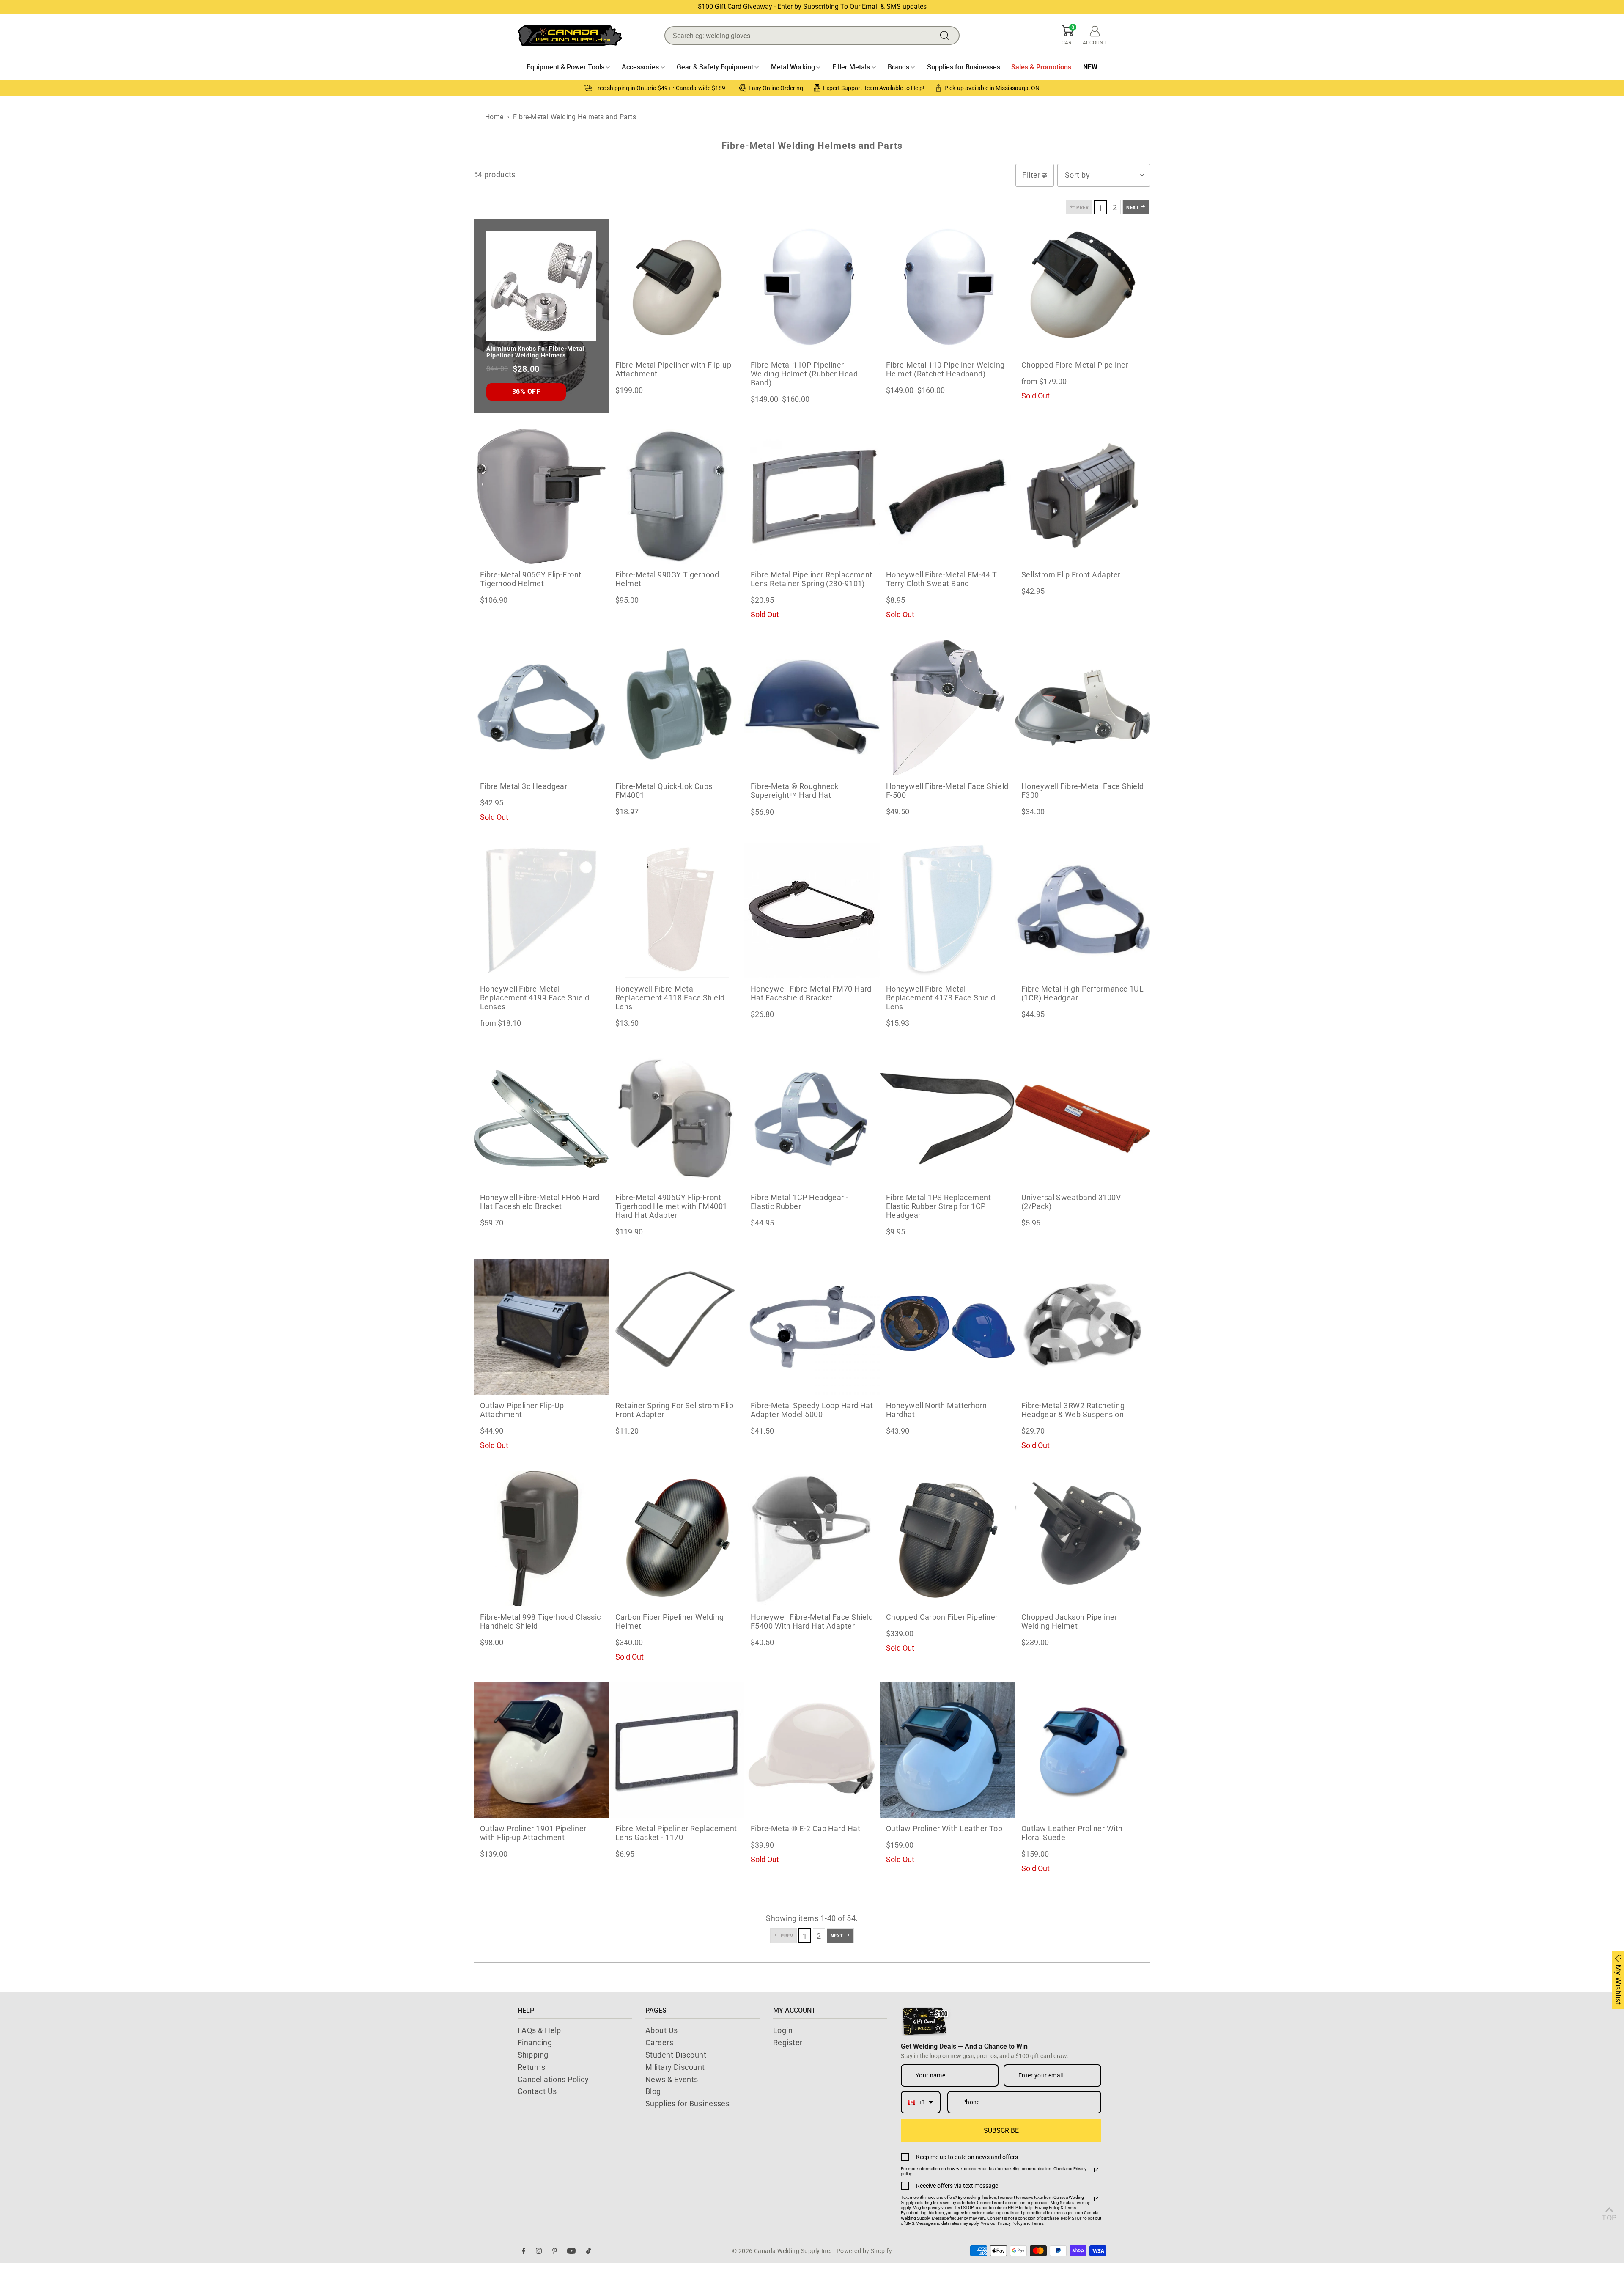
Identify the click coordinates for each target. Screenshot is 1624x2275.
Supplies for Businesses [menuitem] (964, 67)
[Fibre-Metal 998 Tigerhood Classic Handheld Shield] (541, 1539)
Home (494, 117)
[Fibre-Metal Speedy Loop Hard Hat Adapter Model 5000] (812, 1327)
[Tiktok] (588, 2251)
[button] (1068, 36)
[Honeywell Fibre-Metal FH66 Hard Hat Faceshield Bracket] (541, 1119)
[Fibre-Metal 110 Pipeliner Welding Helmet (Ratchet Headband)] (947, 286)
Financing (535, 2043)
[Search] (946, 36)
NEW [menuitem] (1090, 67)
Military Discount (675, 2067)
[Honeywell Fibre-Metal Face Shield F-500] (947, 708)
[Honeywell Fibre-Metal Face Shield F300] (1083, 708)
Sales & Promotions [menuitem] (1041, 67)
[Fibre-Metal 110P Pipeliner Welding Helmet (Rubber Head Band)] (812, 286)
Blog (653, 2091)
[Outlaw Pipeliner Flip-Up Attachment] (541, 1327)
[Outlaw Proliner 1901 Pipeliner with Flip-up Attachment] (541, 1750)
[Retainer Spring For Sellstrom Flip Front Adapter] (677, 1327)
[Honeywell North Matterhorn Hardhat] (947, 1327)
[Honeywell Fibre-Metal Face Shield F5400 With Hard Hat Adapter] (812, 1539)
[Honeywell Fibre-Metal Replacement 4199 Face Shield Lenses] (541, 910)
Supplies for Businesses (687, 2103)
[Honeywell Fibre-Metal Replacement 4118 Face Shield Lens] (677, 910)
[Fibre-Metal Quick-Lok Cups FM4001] (677, 708)
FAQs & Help (539, 2030)
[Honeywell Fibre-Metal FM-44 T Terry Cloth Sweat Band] (947, 496)
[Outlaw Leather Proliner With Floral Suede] (1083, 1750)
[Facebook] (524, 2251)
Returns (531, 2067)
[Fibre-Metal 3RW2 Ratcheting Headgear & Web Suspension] (1083, 1327)
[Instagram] (539, 2251)
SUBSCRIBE (1001, 2131)
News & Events (672, 2079)
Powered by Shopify (864, 2251)
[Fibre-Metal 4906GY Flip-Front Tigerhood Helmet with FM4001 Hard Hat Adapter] (677, 1119)
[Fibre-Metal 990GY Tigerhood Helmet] (677, 496)
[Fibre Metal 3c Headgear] (541, 708)
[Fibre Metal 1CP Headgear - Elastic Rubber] (812, 1119)
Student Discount (676, 2055)
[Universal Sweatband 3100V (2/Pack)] (1083, 1119)
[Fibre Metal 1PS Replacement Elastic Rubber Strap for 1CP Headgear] (947, 1119)
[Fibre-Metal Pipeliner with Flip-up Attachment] (677, 286)
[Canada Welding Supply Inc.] (570, 36)
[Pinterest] (555, 2251)
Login (783, 2030)
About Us (662, 2030)
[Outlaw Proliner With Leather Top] (947, 1750)
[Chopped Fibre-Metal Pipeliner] (1083, 286)
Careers (659, 2043)
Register (788, 2043)
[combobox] (921, 2102)
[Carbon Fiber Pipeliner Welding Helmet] (677, 1539)
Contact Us (537, 2091)
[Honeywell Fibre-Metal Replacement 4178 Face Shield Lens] (947, 910)
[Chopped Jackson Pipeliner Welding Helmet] (1083, 1539)
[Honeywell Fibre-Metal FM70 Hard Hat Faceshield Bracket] (812, 910)
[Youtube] (571, 2251)
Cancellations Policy (553, 2079)
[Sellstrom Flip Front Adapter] (1083, 496)
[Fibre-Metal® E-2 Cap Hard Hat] (812, 1750)
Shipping (533, 2055)
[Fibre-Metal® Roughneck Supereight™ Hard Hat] (812, 708)
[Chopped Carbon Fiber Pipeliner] (947, 1539)
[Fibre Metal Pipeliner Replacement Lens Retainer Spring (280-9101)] (812, 496)
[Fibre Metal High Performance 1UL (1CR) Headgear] (1083, 910)
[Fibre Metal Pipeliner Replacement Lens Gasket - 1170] (677, 1750)
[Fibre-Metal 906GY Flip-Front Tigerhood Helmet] (541, 496)
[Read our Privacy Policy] (1096, 2170)
